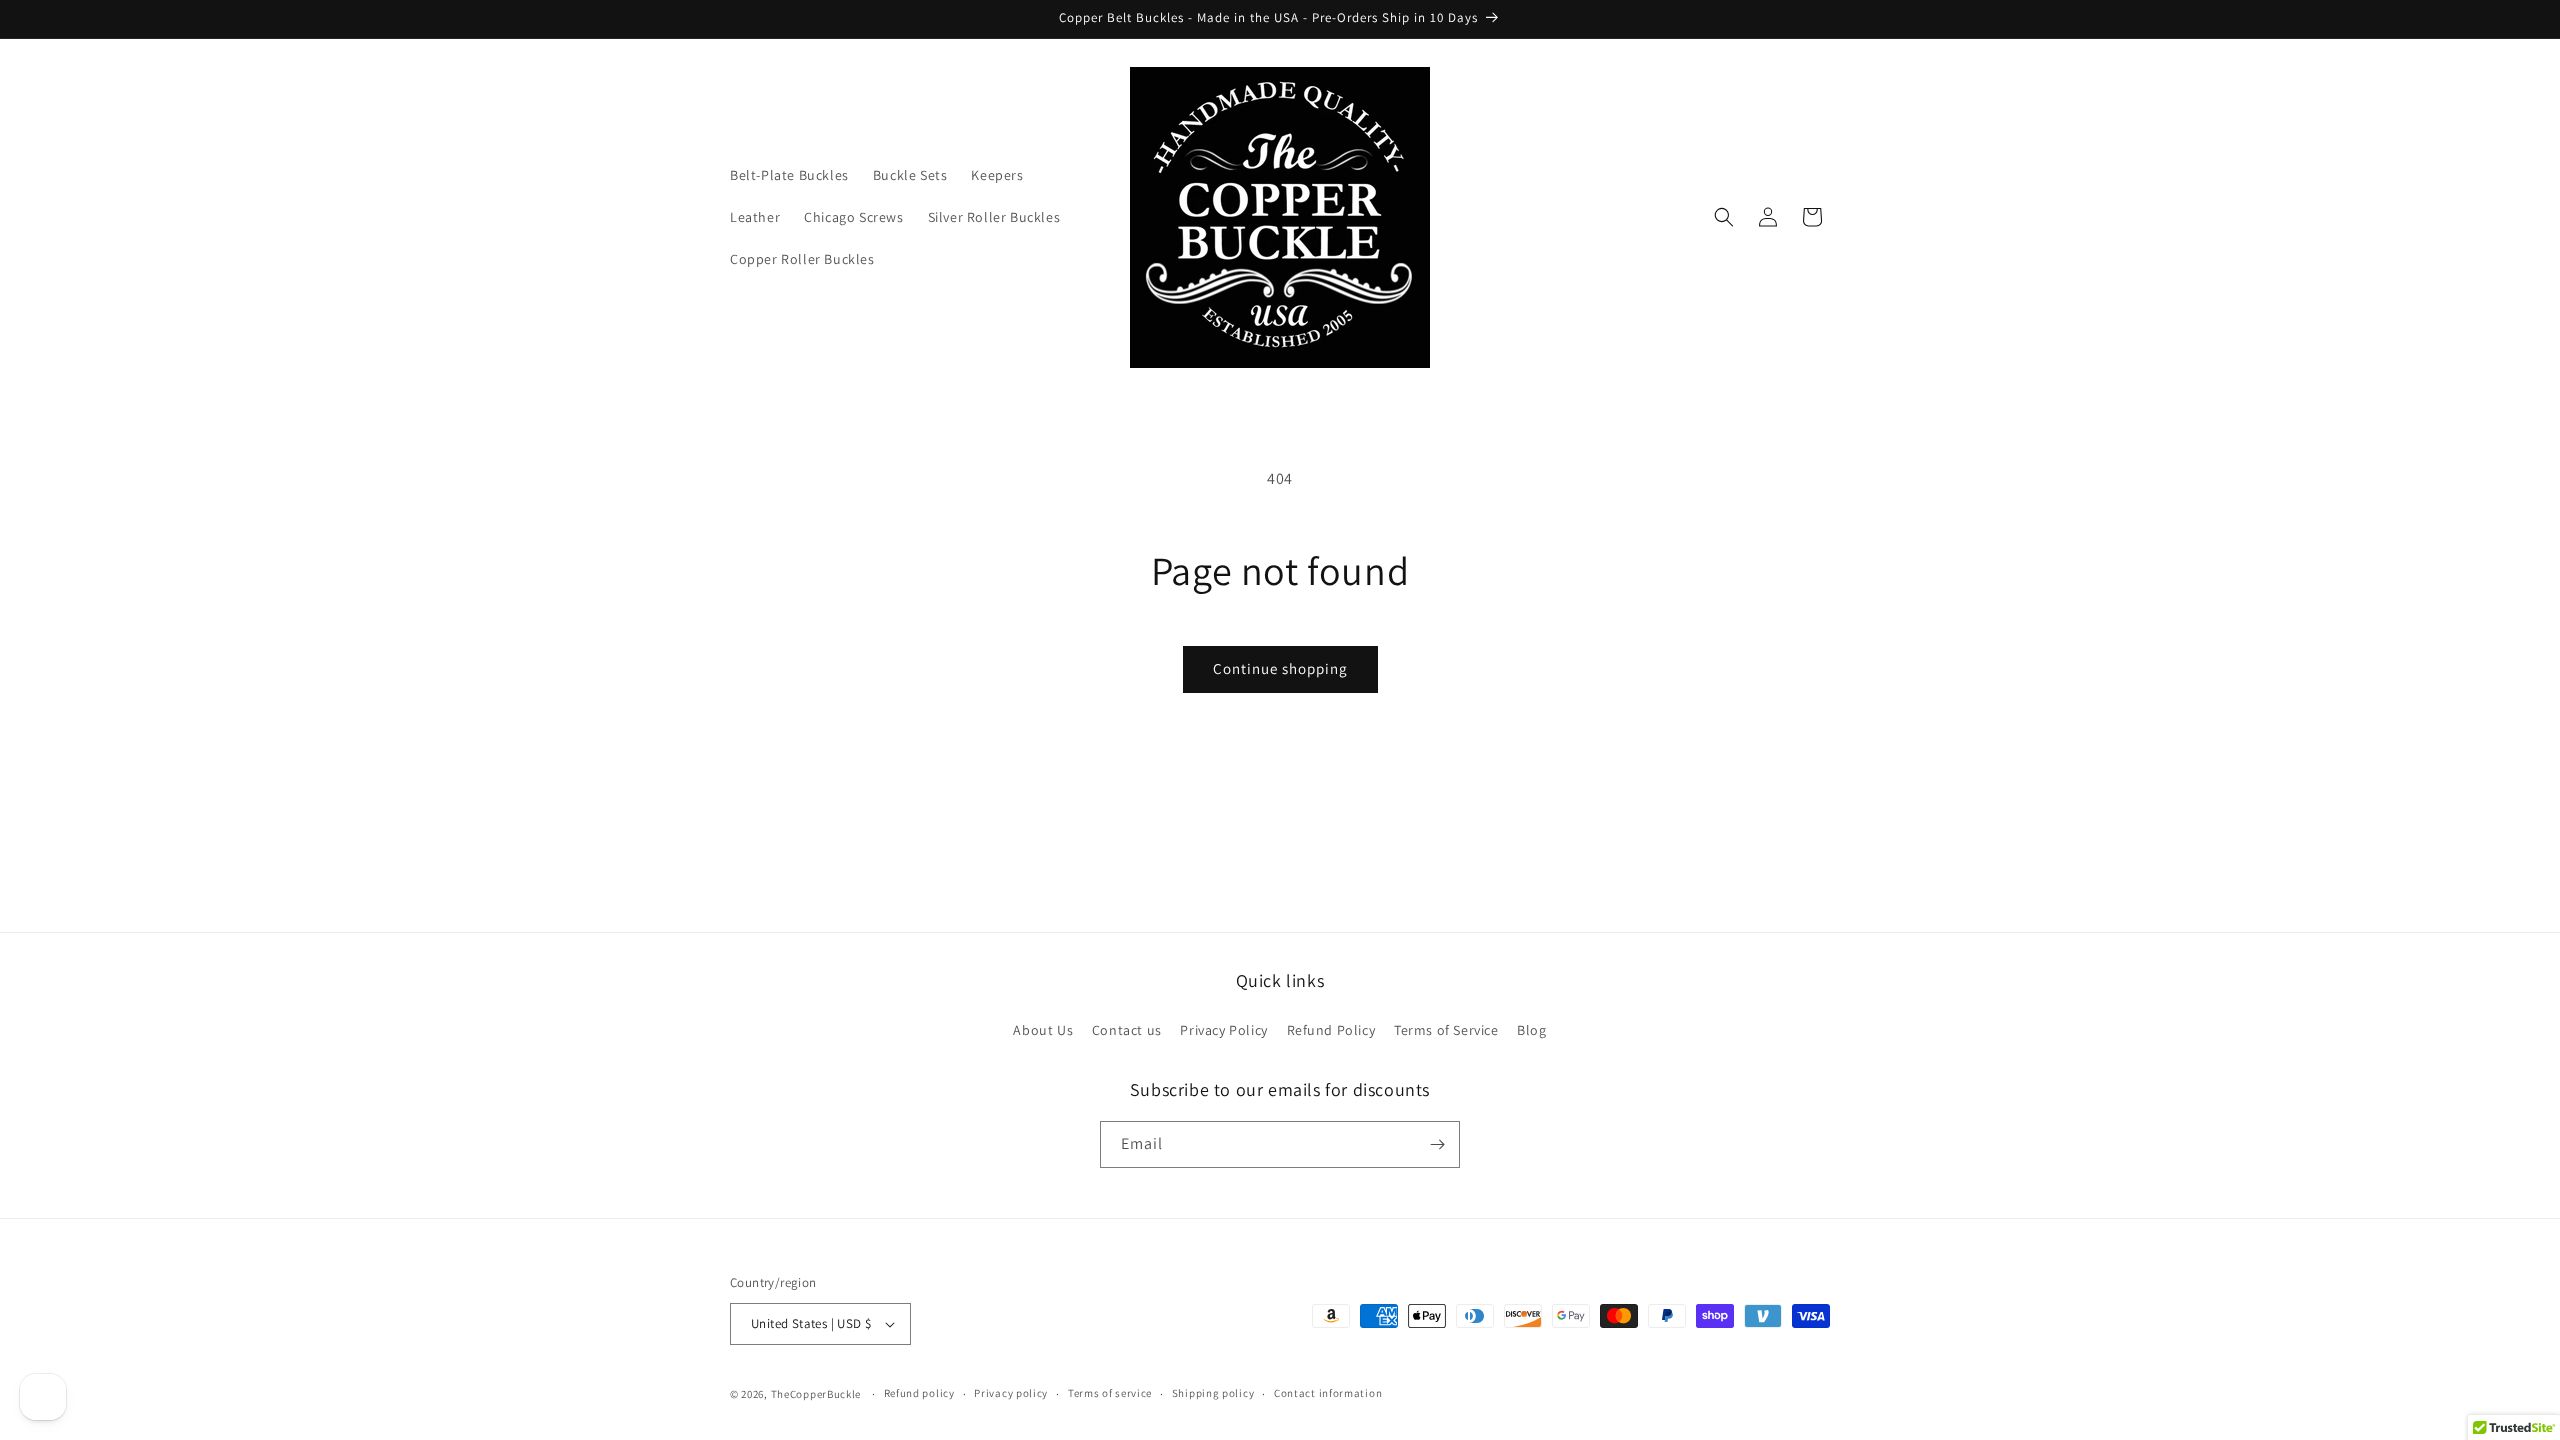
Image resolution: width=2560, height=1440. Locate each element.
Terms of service (1110, 1393)
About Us (1043, 1030)
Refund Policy (1331, 1030)
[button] (1724, 217)
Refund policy (919, 1393)
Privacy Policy (1223, 1030)
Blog (1531, 1030)
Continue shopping (1280, 668)
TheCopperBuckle (816, 1394)
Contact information (1328, 1393)
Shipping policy (1213, 1393)
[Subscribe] (1437, 1144)
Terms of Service (1446, 1030)
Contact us (1127, 1030)
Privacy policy (1011, 1393)
